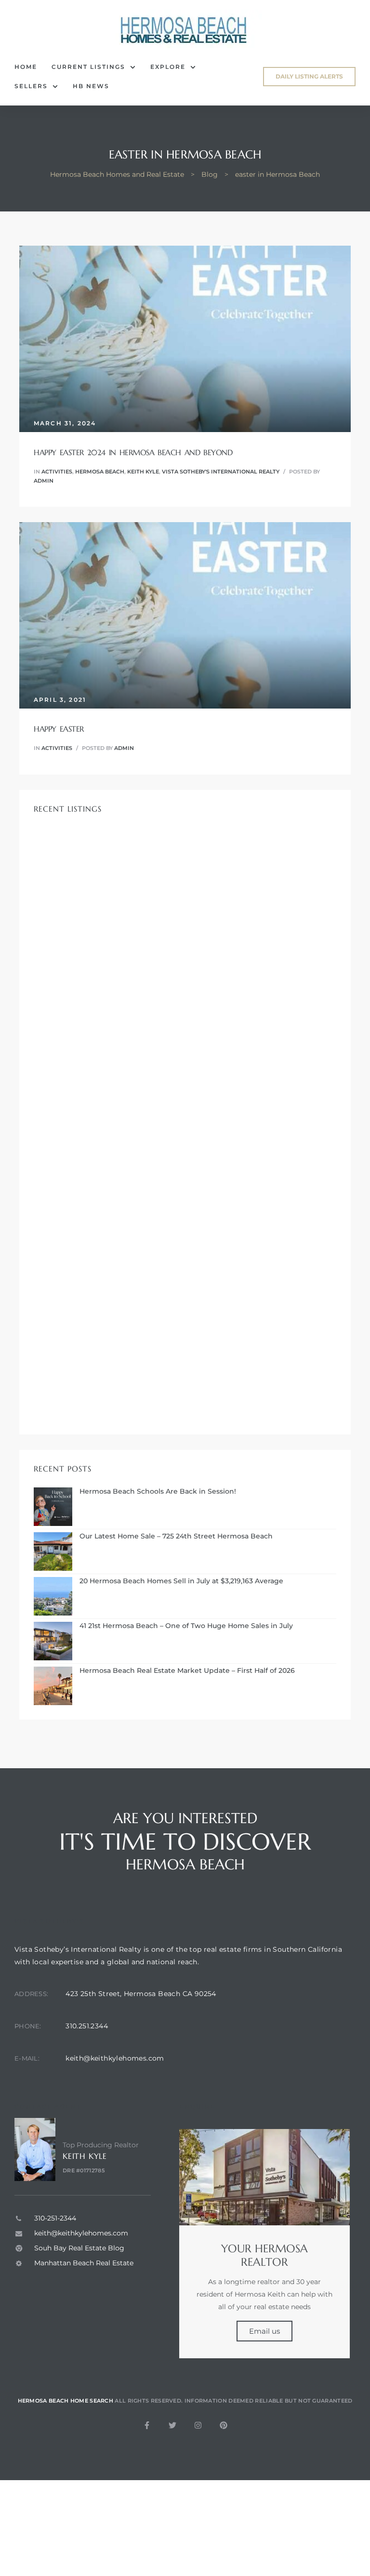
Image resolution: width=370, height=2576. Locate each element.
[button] (309, 77)
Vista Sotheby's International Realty (221, 472)
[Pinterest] (224, 2425)
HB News (91, 86)
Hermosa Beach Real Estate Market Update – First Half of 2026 (187, 1671)
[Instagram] (198, 2425)
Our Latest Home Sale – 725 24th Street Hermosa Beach (176, 1536)
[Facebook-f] (147, 2425)
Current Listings (88, 67)
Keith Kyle (143, 472)
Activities (57, 472)
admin (44, 481)
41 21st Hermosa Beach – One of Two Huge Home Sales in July (186, 1626)
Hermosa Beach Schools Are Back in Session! (158, 1492)
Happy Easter (59, 729)
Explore (168, 67)
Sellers (31, 86)
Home (26, 67)
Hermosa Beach (100, 472)
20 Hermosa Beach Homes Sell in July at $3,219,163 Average (181, 1581)
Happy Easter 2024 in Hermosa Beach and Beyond (133, 452)
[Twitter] (172, 2425)
